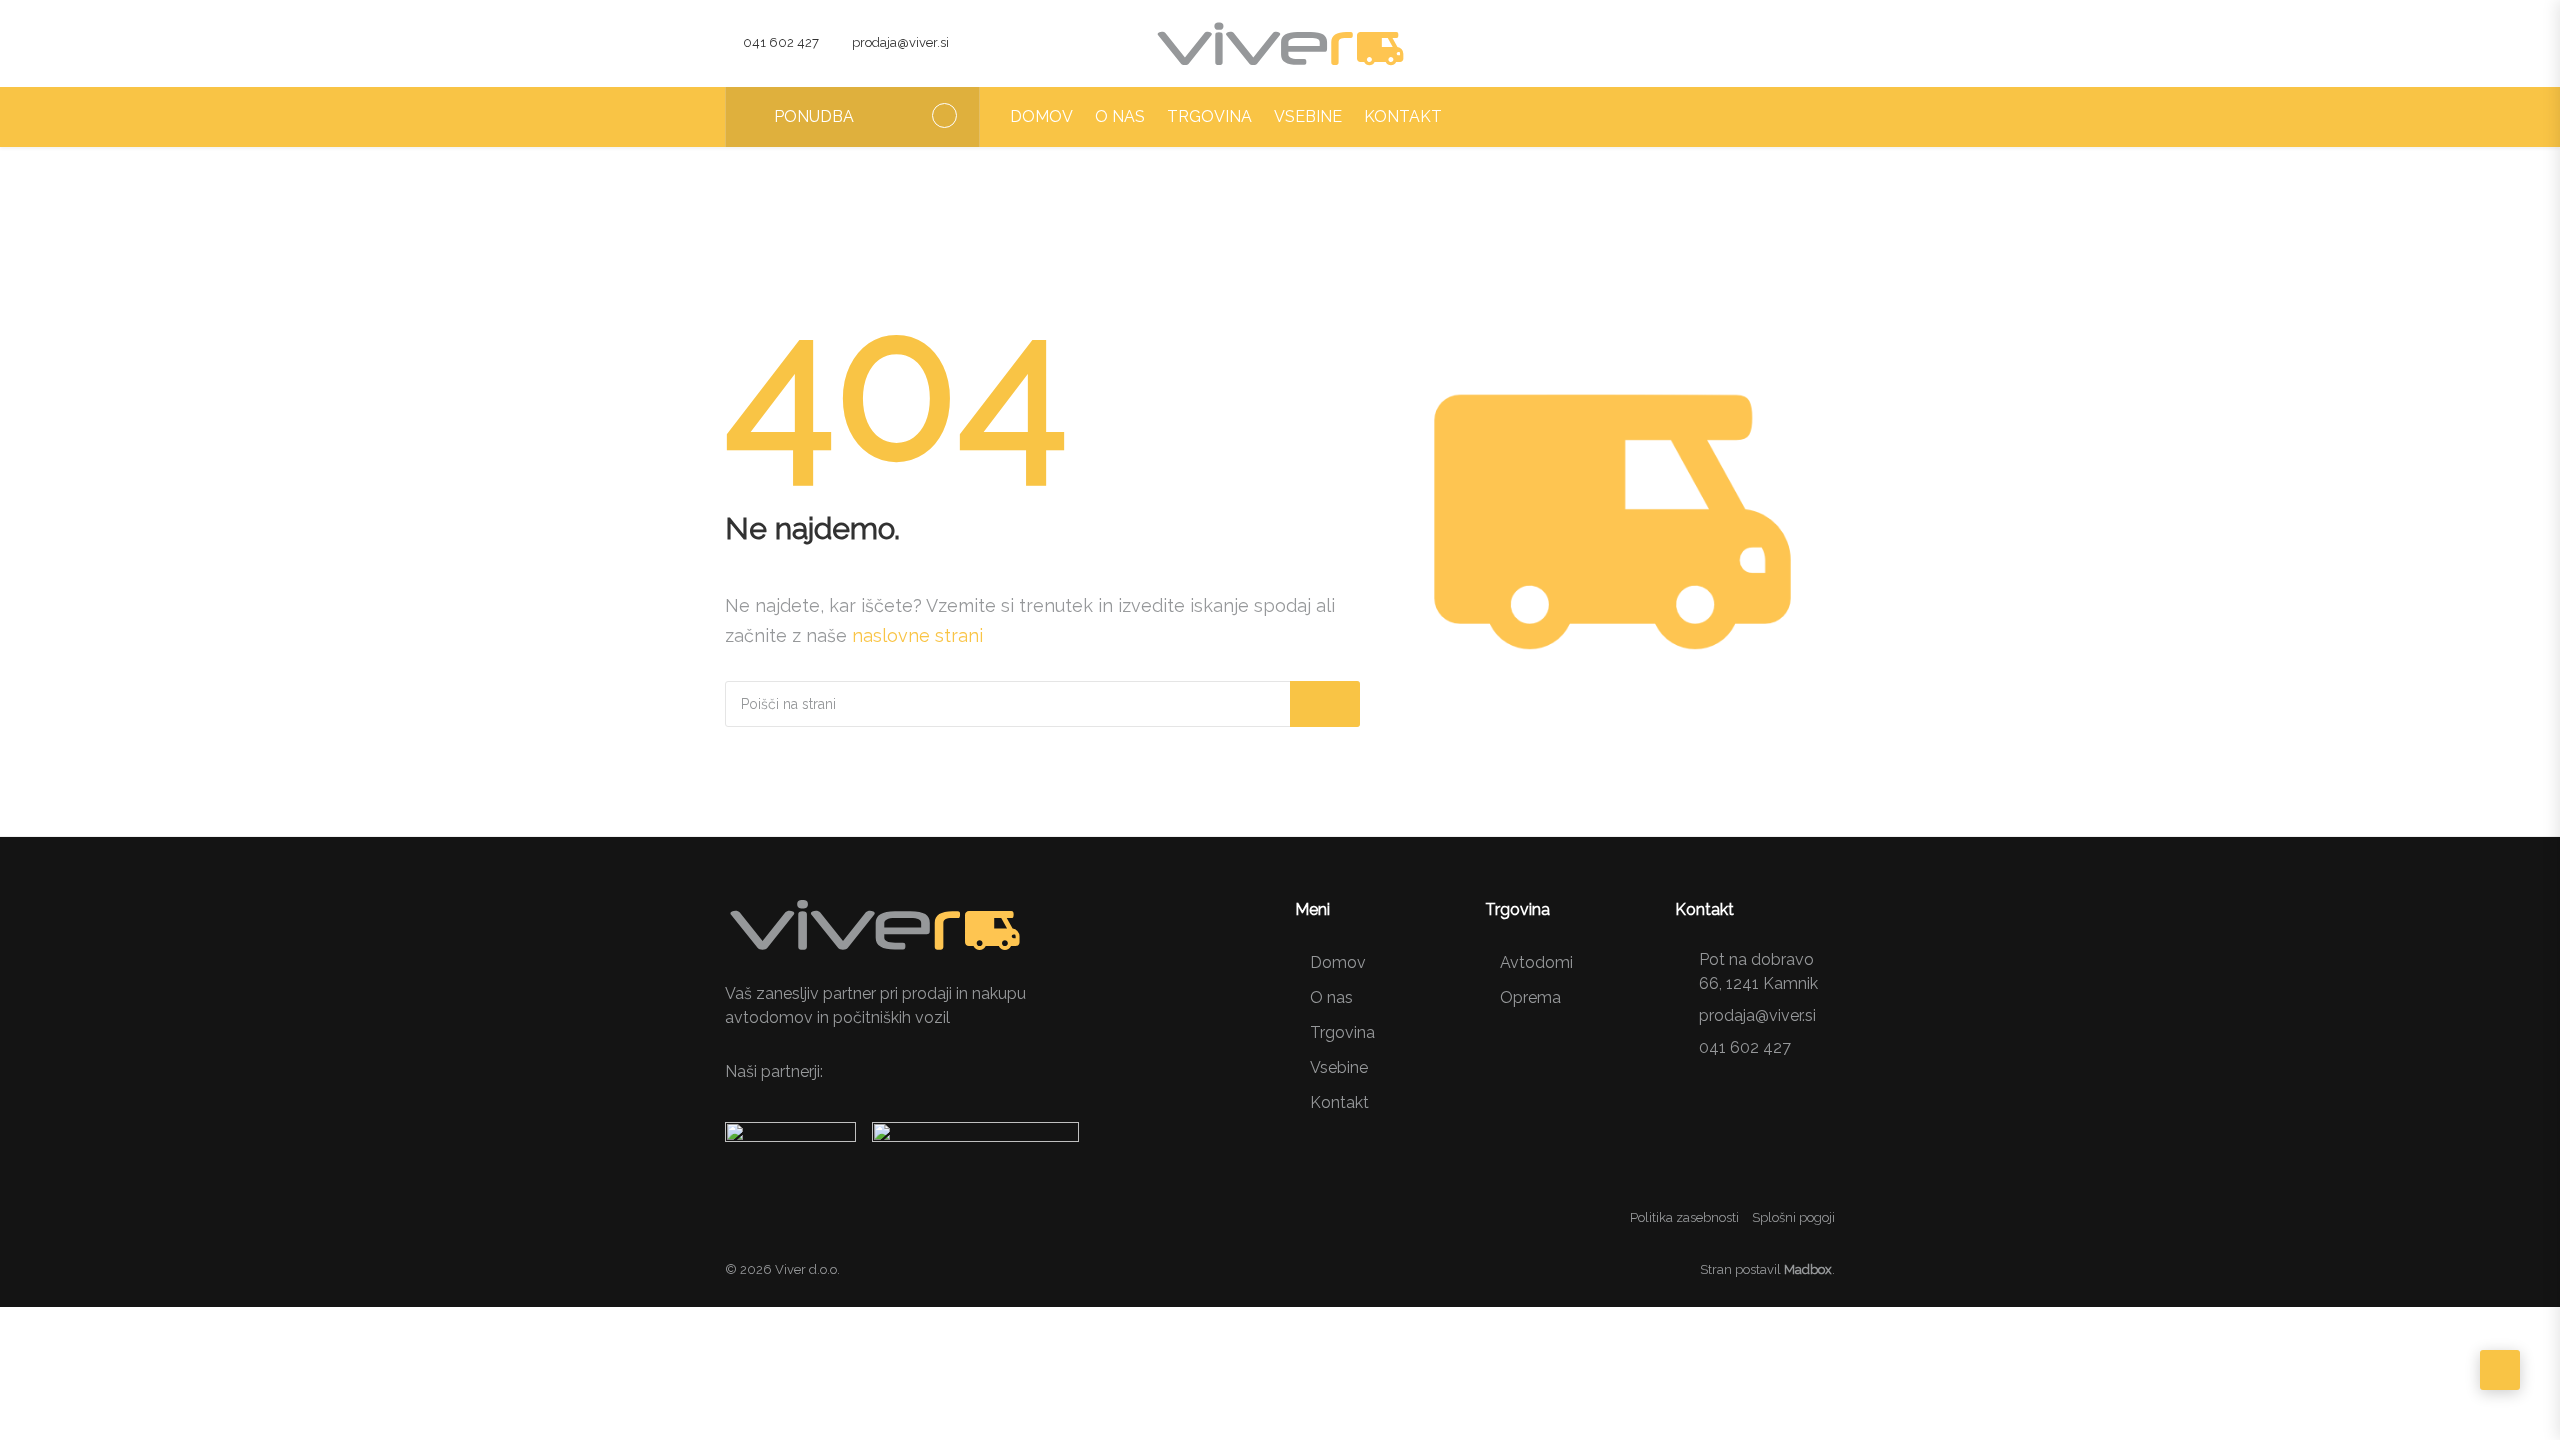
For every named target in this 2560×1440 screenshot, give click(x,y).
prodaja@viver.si (900, 42)
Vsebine (1308, 116)
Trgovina (1209, 116)
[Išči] (1325, 704)
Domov (1041, 116)
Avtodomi (1536, 962)
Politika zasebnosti (1684, 1217)
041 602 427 (781, 42)
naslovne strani (917, 635)
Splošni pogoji (1793, 1217)
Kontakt (1403, 116)
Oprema (1530, 997)
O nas (1120, 116)
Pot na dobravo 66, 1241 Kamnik (1758, 971)
